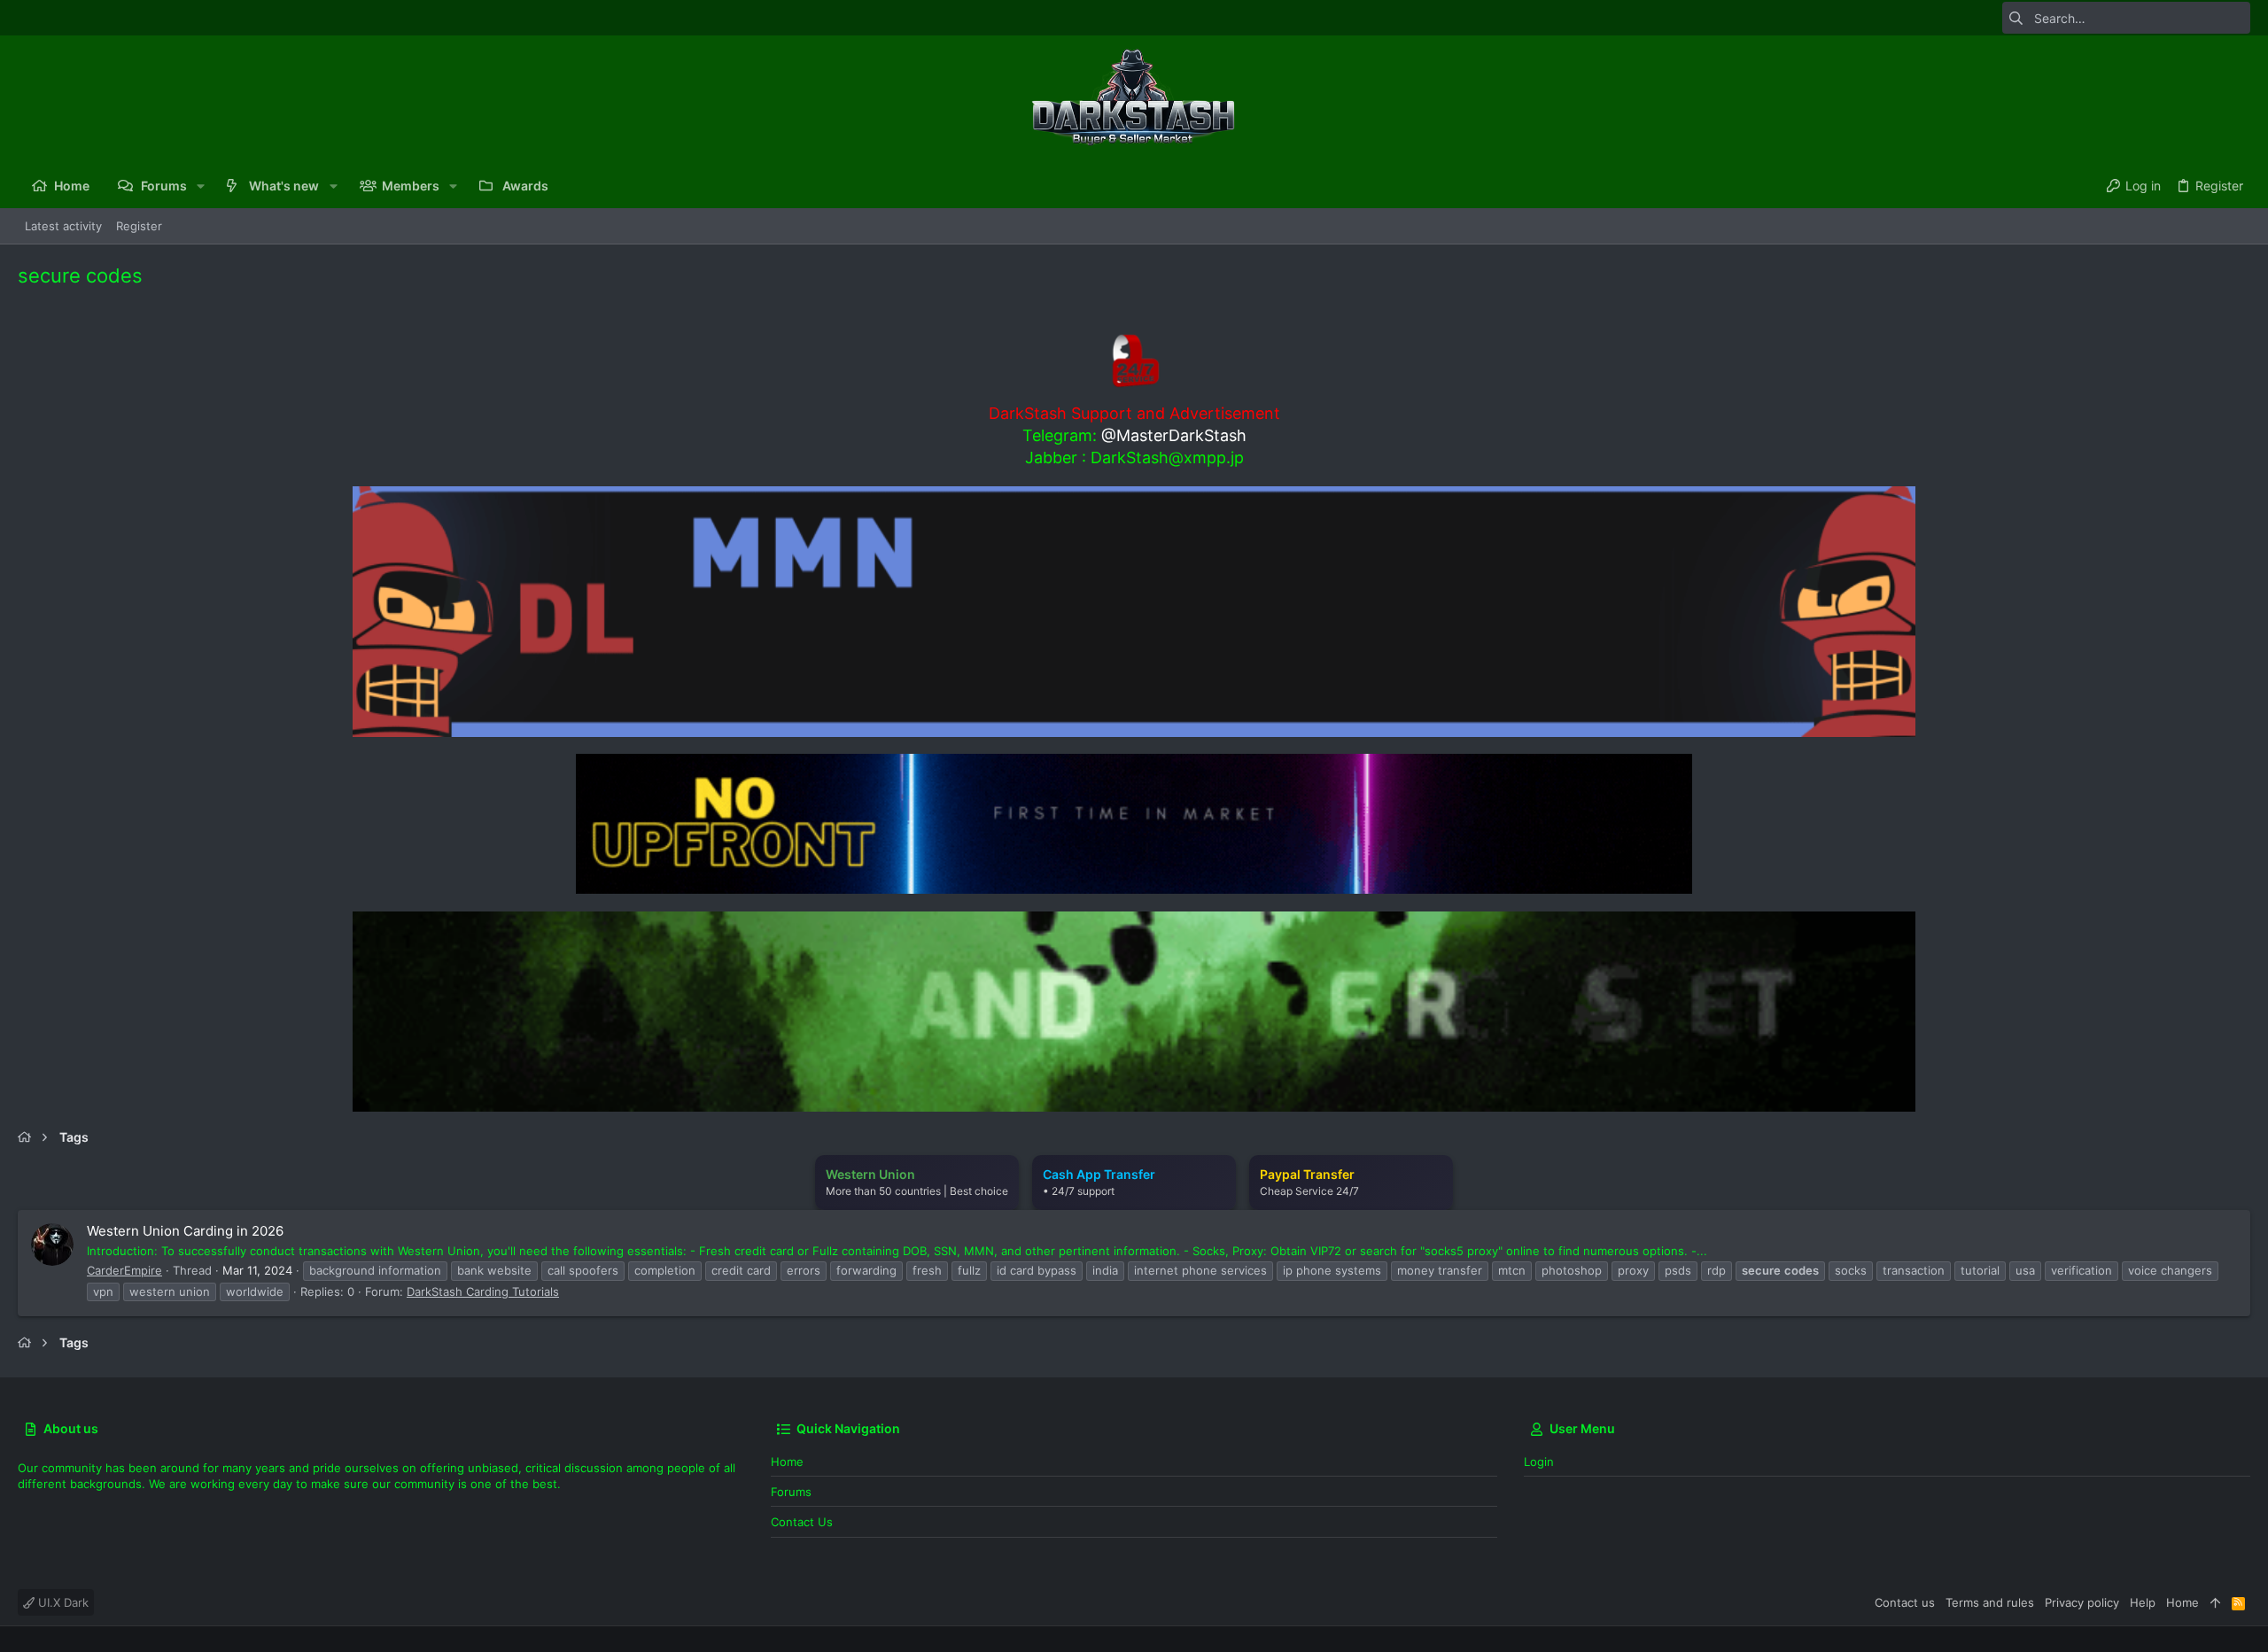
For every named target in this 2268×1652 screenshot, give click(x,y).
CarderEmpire (124, 1270)
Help (2143, 1602)
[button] (201, 186)
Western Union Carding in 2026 (185, 1231)
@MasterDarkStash (1174, 435)
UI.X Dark (62, 1602)
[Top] (2215, 1602)
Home (787, 1462)
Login (1539, 1462)
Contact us (802, 1522)
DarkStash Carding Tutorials (483, 1291)
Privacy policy (2082, 1602)
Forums (791, 1492)
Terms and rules (1990, 1602)
